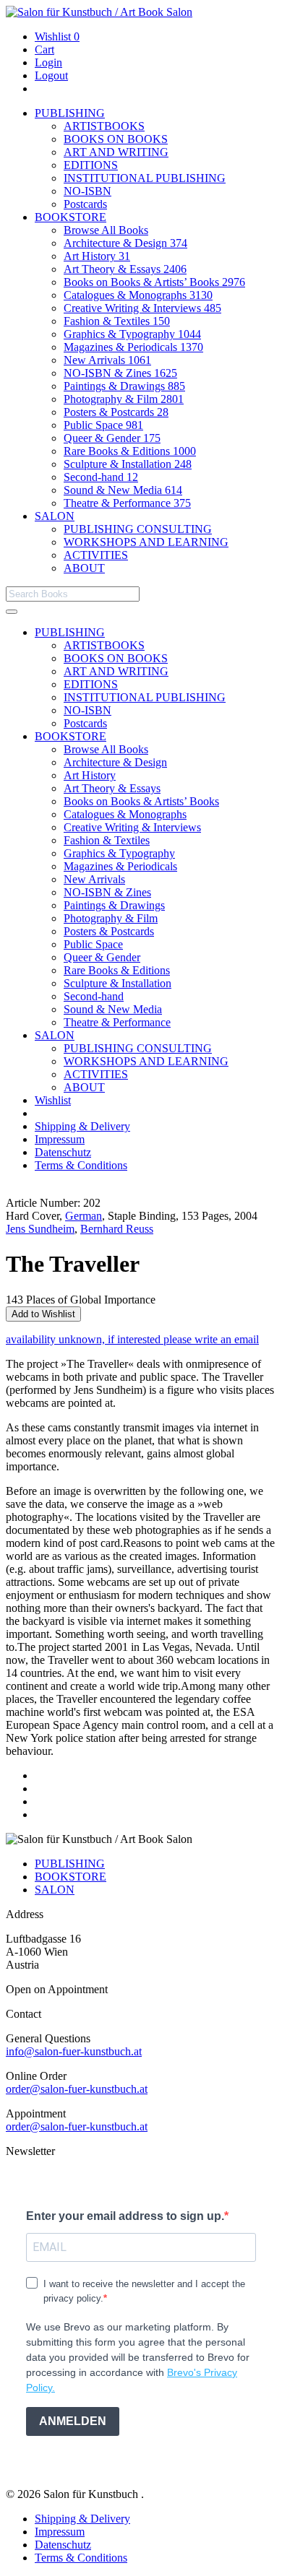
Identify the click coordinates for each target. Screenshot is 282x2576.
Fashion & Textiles (117, 321)
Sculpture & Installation (128, 464)
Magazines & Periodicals (133, 347)
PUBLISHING (70, 113)
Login (48, 62)
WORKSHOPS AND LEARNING (146, 542)
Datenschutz (63, 1152)
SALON (55, 516)
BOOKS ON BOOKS (116, 139)
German (84, 1216)
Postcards (85, 204)
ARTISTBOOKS (104, 126)
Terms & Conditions (81, 1165)
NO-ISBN (87, 191)
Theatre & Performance (127, 503)
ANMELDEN (73, 2421)
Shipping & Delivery (82, 1126)
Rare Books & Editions (130, 451)
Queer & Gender (112, 438)
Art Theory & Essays (125, 269)
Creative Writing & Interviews (142, 308)
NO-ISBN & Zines (120, 373)
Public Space (103, 425)
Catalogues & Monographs (138, 295)
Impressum (60, 1139)
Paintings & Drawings (124, 386)
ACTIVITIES (96, 555)
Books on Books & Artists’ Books (154, 282)
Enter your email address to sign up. (125, 2216)
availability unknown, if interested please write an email (132, 1339)
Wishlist (57, 36)
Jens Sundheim (40, 1229)
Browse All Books (106, 230)
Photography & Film (124, 399)
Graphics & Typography (132, 334)
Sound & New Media (123, 490)
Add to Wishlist (43, 1314)
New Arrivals (107, 360)
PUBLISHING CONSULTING (138, 529)
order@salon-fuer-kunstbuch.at (77, 2089)
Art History (97, 256)
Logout (51, 75)
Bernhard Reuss (117, 1229)
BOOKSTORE (70, 217)
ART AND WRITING (116, 152)
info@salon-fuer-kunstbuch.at (74, 2051)
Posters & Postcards (116, 412)
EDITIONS (91, 165)
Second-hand (101, 477)
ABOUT (84, 568)
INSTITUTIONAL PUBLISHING (145, 178)
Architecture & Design (125, 243)
